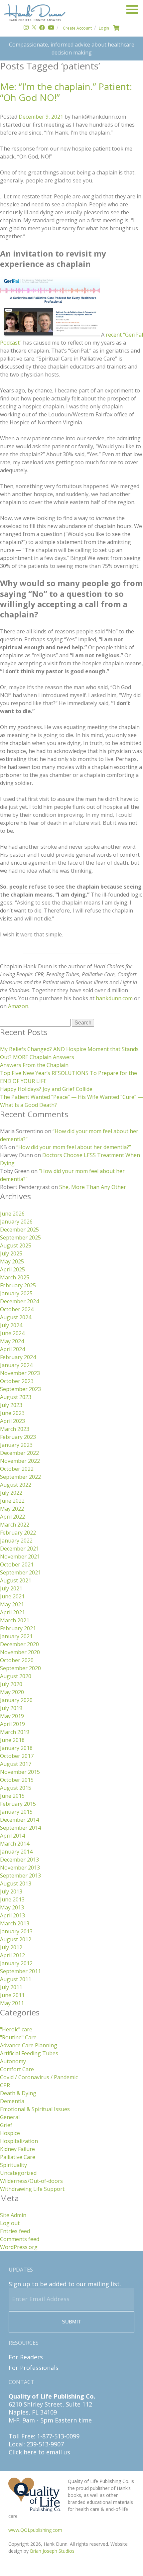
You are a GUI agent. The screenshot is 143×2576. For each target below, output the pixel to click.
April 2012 (12, 1955)
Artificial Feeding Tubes (29, 2053)
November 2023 (20, 1373)
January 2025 (16, 1293)
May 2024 (12, 1341)
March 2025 (15, 1277)
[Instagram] (26, 28)
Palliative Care (18, 2157)
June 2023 (12, 1413)
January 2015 (16, 1812)
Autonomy (13, 2061)
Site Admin (13, 2215)
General (10, 2117)
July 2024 (11, 1325)
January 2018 (16, 1748)
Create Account (77, 28)
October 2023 (17, 1381)
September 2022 (20, 1477)
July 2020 (11, 1684)
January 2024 (16, 1365)
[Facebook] (42, 28)
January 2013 (16, 1931)
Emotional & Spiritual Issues (35, 2109)
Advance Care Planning (29, 2045)
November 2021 (20, 1556)
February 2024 (18, 1357)
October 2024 (17, 1309)
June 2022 (12, 1501)
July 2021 (11, 1588)
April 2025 (12, 1269)
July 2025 (11, 1253)
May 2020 (12, 1692)
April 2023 (12, 1421)
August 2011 (16, 1979)
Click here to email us (39, 2452)
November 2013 (20, 1868)
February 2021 (18, 1628)
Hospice (10, 2133)
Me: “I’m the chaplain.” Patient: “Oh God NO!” (66, 92)
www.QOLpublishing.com (35, 2530)
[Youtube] (51, 28)
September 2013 (20, 1876)
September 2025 (20, 1237)
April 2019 (12, 1724)
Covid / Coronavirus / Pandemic (39, 2077)
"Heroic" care (16, 2029)
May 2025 (12, 1261)
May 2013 (12, 1907)
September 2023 (20, 1389)
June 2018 (12, 1740)
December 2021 (19, 1549)
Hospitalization (19, 2141)
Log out (10, 2223)
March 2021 (15, 1620)
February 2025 (18, 1285)
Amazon (18, 1006)
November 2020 (20, 1652)
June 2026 (12, 1214)
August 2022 (16, 1485)
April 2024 (12, 1349)
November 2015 (20, 1772)
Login (104, 28)
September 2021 (20, 1572)
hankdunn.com (114, 998)
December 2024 (19, 1301)
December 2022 (19, 1453)
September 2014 (20, 1828)
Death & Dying (18, 2093)
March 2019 (15, 1732)
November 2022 (20, 1461)
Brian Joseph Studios (52, 2551)
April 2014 (12, 1836)
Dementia (12, 2101)
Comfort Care (17, 2069)
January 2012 (16, 1963)
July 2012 (11, 1947)
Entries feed (15, 2231)
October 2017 (17, 1756)
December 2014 (19, 1820)
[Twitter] (34, 28)
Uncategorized (18, 2173)
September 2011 (20, 1971)
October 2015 (17, 1780)
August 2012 (16, 1939)
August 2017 (16, 1764)
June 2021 (12, 1596)
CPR (5, 2085)
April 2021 (12, 1612)
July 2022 (11, 1493)
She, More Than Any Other (93, 1187)
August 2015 (16, 1788)
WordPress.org (19, 2247)
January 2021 (16, 1636)
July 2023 (11, 1405)
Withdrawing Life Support (32, 2189)
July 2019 (11, 1708)
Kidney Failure (17, 2149)
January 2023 (16, 1445)
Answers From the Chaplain (34, 1065)
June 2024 (12, 1333)
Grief (6, 2125)
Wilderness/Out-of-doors (31, 2181)
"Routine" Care (18, 2037)
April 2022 (12, 1517)
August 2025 (16, 1245)
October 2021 (17, 1564)
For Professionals (34, 2368)
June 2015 (12, 1796)
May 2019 (12, 1716)
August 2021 (16, 1580)
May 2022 (12, 1509)
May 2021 (12, 1604)
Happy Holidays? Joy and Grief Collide (46, 1089)
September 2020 (20, 1668)
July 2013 (11, 1891)
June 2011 (12, 1995)
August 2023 (16, 1397)
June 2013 (12, 1899)
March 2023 (15, 1429)
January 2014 (16, 1852)
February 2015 (18, 1804)
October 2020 (17, 1660)
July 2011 (11, 1987)
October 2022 (17, 1469)
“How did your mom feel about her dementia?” (74, 1147)
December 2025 (19, 1230)
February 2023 (18, 1437)
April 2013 (12, 1915)
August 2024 (16, 1317)
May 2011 (12, 2003)
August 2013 (16, 1883)
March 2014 (15, 1844)
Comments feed (20, 2239)
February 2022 (18, 1533)
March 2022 (15, 1525)
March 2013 (15, 1923)
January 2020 (16, 1700)
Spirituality (13, 2165)
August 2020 (16, 1676)
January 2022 (16, 1541)
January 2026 (16, 1222)
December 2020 (19, 1644)
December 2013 (19, 1860)
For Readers (26, 2357)
